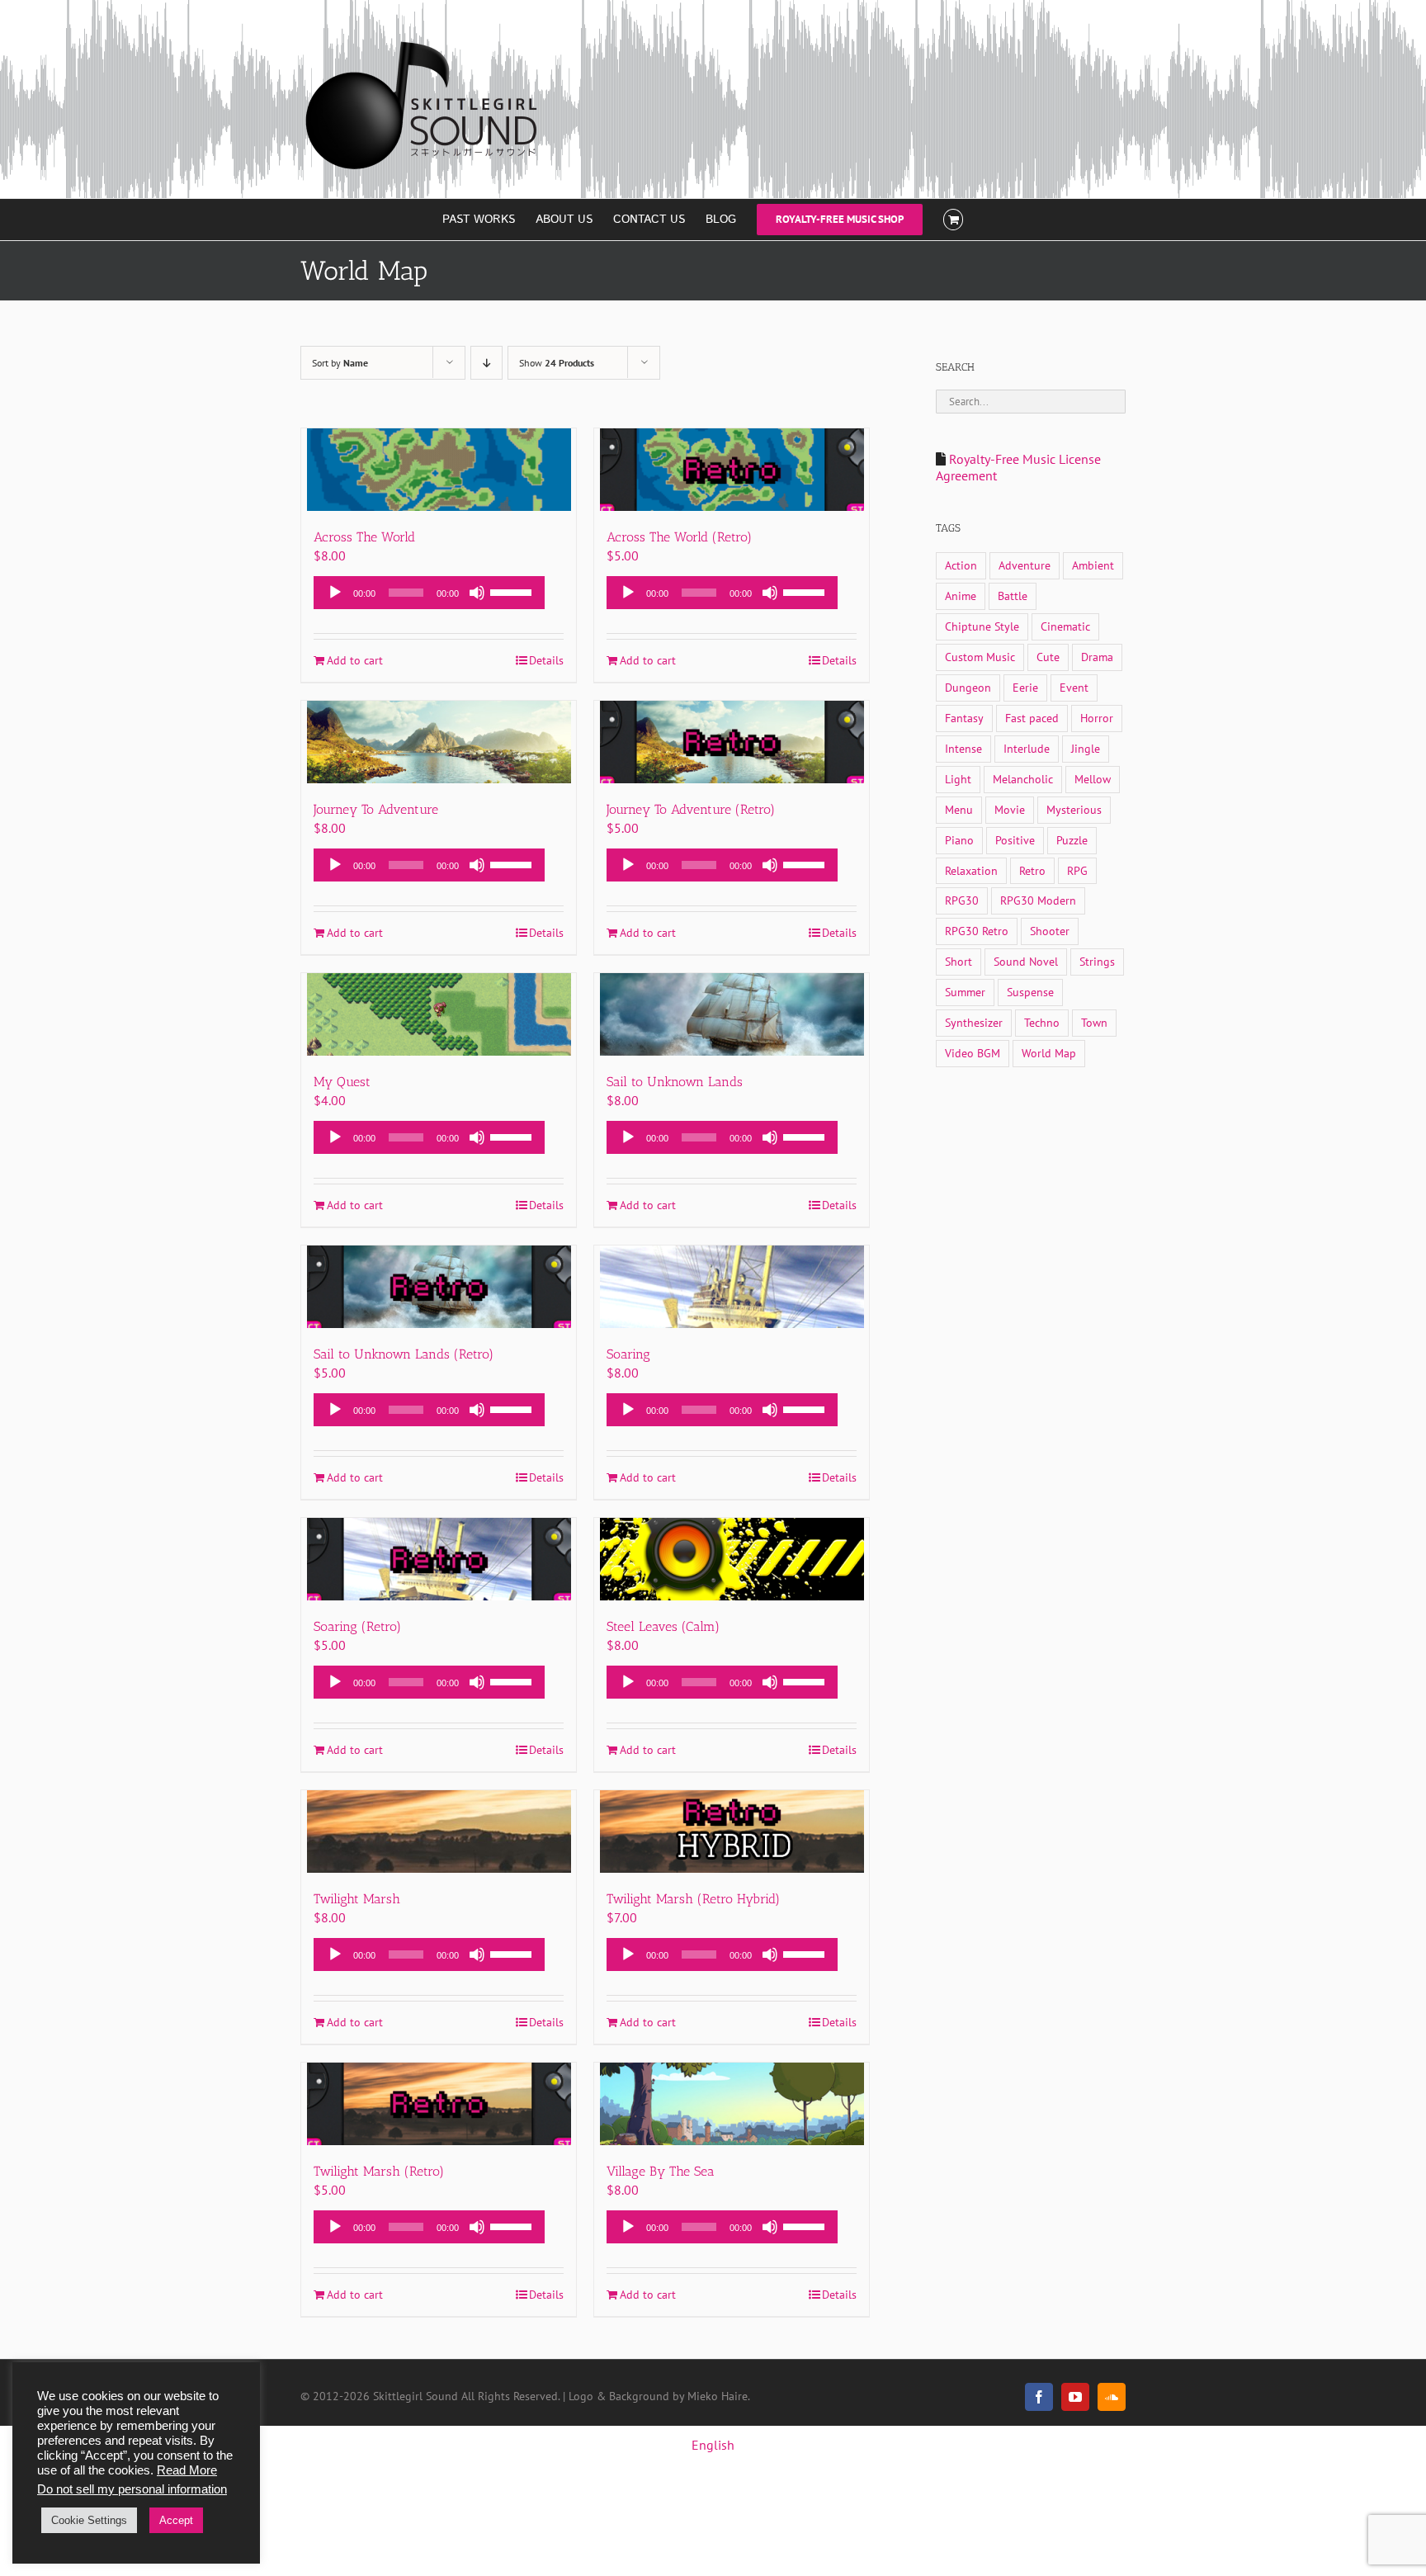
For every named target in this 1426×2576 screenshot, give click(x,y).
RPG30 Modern (1038, 900)
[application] (429, 593)
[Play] (335, 593)
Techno (1042, 1022)
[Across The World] (439, 470)
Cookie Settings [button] (89, 2520)
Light (958, 779)
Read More (187, 2470)
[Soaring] (732, 1287)
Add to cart (355, 660)
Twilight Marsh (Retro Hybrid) (693, 1899)
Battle (1013, 596)
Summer (965, 992)
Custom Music (980, 657)
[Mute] (477, 593)
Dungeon (968, 687)
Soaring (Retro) (357, 1626)
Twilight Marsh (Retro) (379, 2171)
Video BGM (973, 1053)
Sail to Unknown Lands (675, 1082)
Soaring (628, 1354)
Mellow (1093, 779)
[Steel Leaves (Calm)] (732, 1559)
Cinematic (1065, 626)
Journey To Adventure (376, 809)
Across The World (364, 537)
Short (959, 961)
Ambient (1093, 565)
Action (961, 565)
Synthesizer (974, 1022)
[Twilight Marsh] (439, 1832)
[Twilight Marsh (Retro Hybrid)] (732, 1832)
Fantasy (964, 718)
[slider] (513, 591)
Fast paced (1032, 718)
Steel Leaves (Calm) (663, 1626)
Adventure (1025, 565)
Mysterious (1074, 809)
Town (1094, 1022)
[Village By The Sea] (732, 2104)
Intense (963, 748)
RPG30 (962, 900)
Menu (959, 809)
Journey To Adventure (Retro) (691, 809)
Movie (1010, 809)
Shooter (1050, 931)
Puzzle (1072, 840)
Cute (1048, 657)
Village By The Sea (661, 2171)
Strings (1097, 961)
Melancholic (1023, 779)
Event (1074, 687)
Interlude (1027, 748)
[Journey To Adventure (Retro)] (732, 742)
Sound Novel (1026, 961)
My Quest (342, 1082)
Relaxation (971, 870)
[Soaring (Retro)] (439, 1559)
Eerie (1025, 687)
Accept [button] (176, 2520)
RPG (1077, 870)
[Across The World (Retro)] (732, 470)
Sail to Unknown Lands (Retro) (404, 1354)
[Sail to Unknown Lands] (732, 1014)
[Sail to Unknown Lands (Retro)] (439, 1287)
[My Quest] (439, 1014)
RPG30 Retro (977, 931)
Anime (961, 596)
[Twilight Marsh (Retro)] (439, 2104)
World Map (1049, 1053)
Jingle (1086, 748)
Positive (1015, 840)
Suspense (1030, 992)
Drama (1097, 657)
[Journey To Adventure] (439, 742)
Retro (1032, 870)
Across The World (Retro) (679, 537)
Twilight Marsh (357, 1899)
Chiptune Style (982, 626)
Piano (959, 840)
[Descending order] (486, 363)
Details (546, 660)
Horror (1097, 718)
